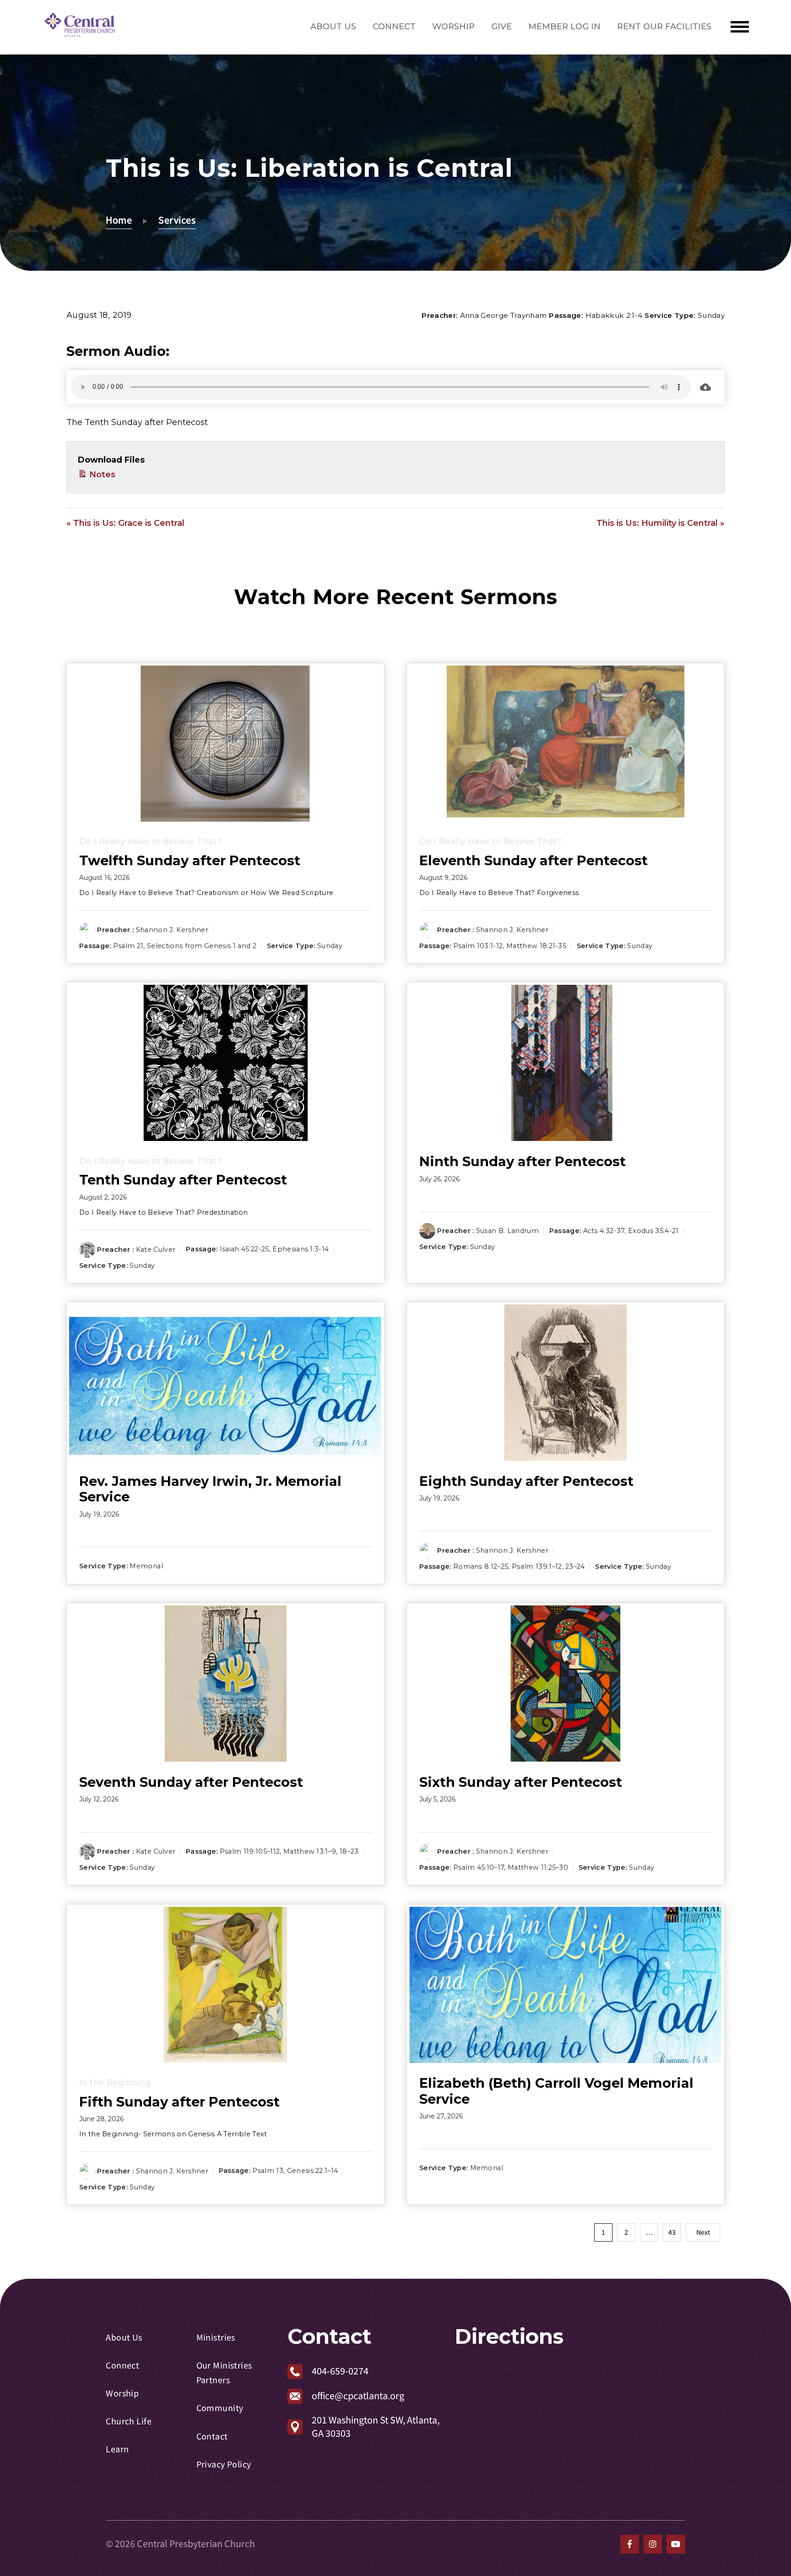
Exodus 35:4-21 (653, 1231)
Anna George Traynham (504, 315)
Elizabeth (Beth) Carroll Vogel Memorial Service (556, 2091)
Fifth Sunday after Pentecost (179, 2102)
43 (672, 2232)
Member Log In (564, 27)
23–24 (575, 1566)
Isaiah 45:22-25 (244, 1249)
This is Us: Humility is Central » (661, 523)
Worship (453, 27)
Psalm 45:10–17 (479, 1868)
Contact (212, 2437)
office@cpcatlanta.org (358, 2396)
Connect (394, 27)
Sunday (711, 315)
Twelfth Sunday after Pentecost (190, 860)
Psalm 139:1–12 (537, 1566)
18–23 (349, 1851)
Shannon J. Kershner (172, 930)
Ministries (216, 2338)
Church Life (129, 2421)
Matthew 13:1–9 (310, 1851)
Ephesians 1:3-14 (301, 1249)
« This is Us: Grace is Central (125, 523)
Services (177, 220)
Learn (117, 2449)
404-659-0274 (340, 2371)
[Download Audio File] (705, 387)
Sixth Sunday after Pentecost (521, 1782)
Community (220, 2408)
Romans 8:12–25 (481, 1566)
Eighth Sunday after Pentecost (526, 1481)
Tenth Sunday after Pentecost (183, 1180)
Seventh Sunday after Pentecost (191, 1782)
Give (501, 27)
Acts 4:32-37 (604, 1231)
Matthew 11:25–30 (538, 1868)
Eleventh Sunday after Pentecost (534, 860)
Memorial (146, 1566)
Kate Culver (156, 1249)
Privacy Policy (224, 2464)
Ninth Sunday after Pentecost (523, 1161)
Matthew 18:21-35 (536, 946)
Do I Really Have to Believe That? (150, 841)
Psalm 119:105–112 (250, 1851)
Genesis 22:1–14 (313, 2171)
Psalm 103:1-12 (478, 946)
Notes (101, 475)
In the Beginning (115, 2083)
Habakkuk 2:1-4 (614, 315)
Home (119, 220)
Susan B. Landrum (507, 1231)
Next (703, 2232)
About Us (333, 27)
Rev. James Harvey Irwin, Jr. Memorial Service (210, 1489)
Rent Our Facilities (664, 27)
